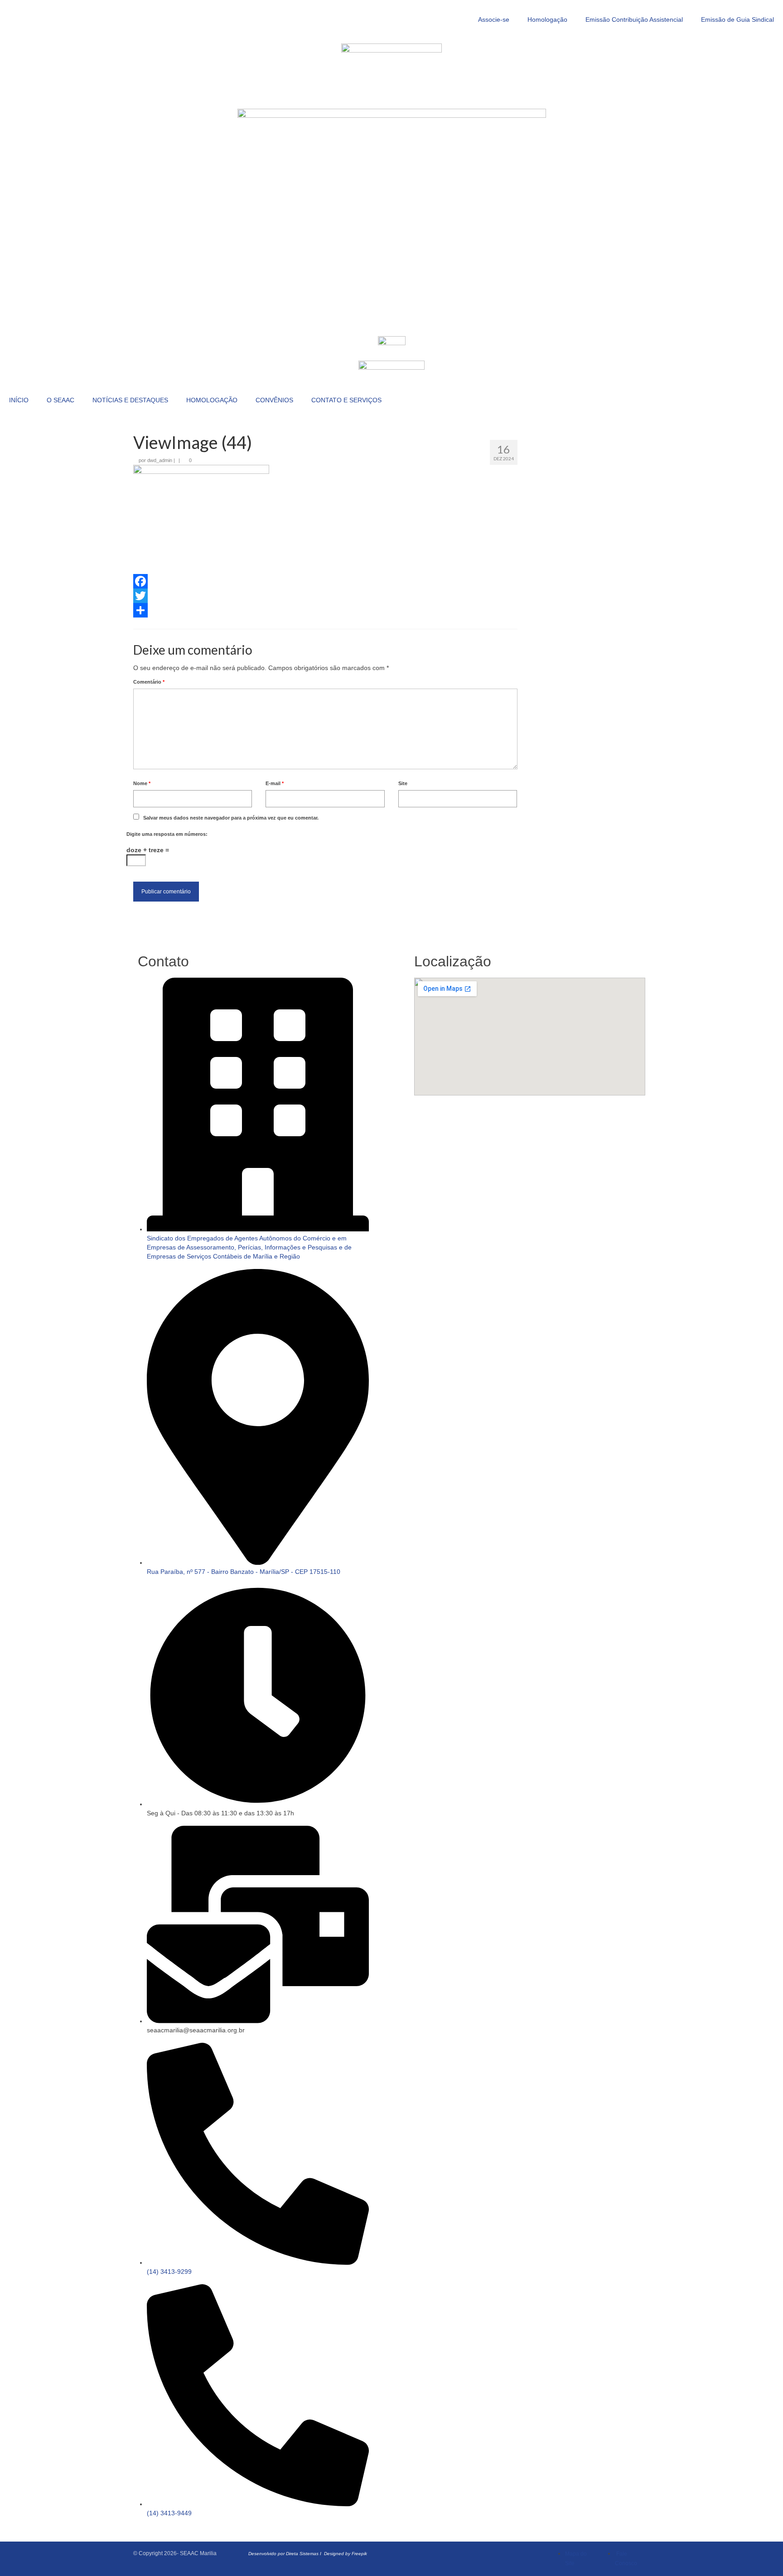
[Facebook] (325, 581)
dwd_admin (160, 460)
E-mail (275, 783)
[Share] (325, 610)
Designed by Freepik (346, 2554)
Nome (142, 783)
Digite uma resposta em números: (167, 834)
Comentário (149, 682)
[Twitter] (325, 596)
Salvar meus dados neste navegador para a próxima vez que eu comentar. (231, 818)
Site (403, 783)
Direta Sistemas (302, 2554)
